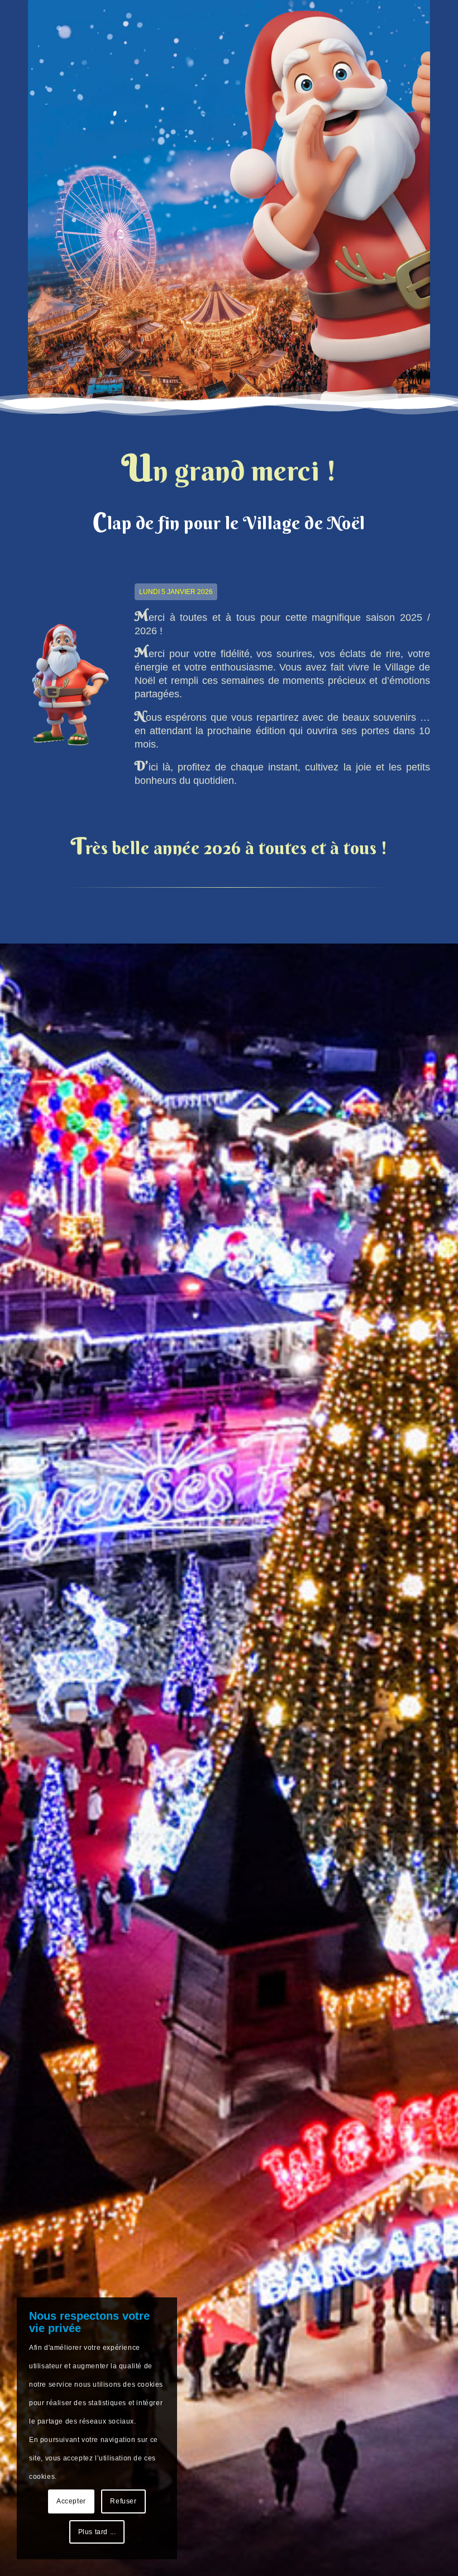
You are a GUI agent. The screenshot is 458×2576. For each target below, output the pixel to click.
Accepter (71, 2501)
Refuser (123, 2501)
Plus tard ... (97, 2532)
